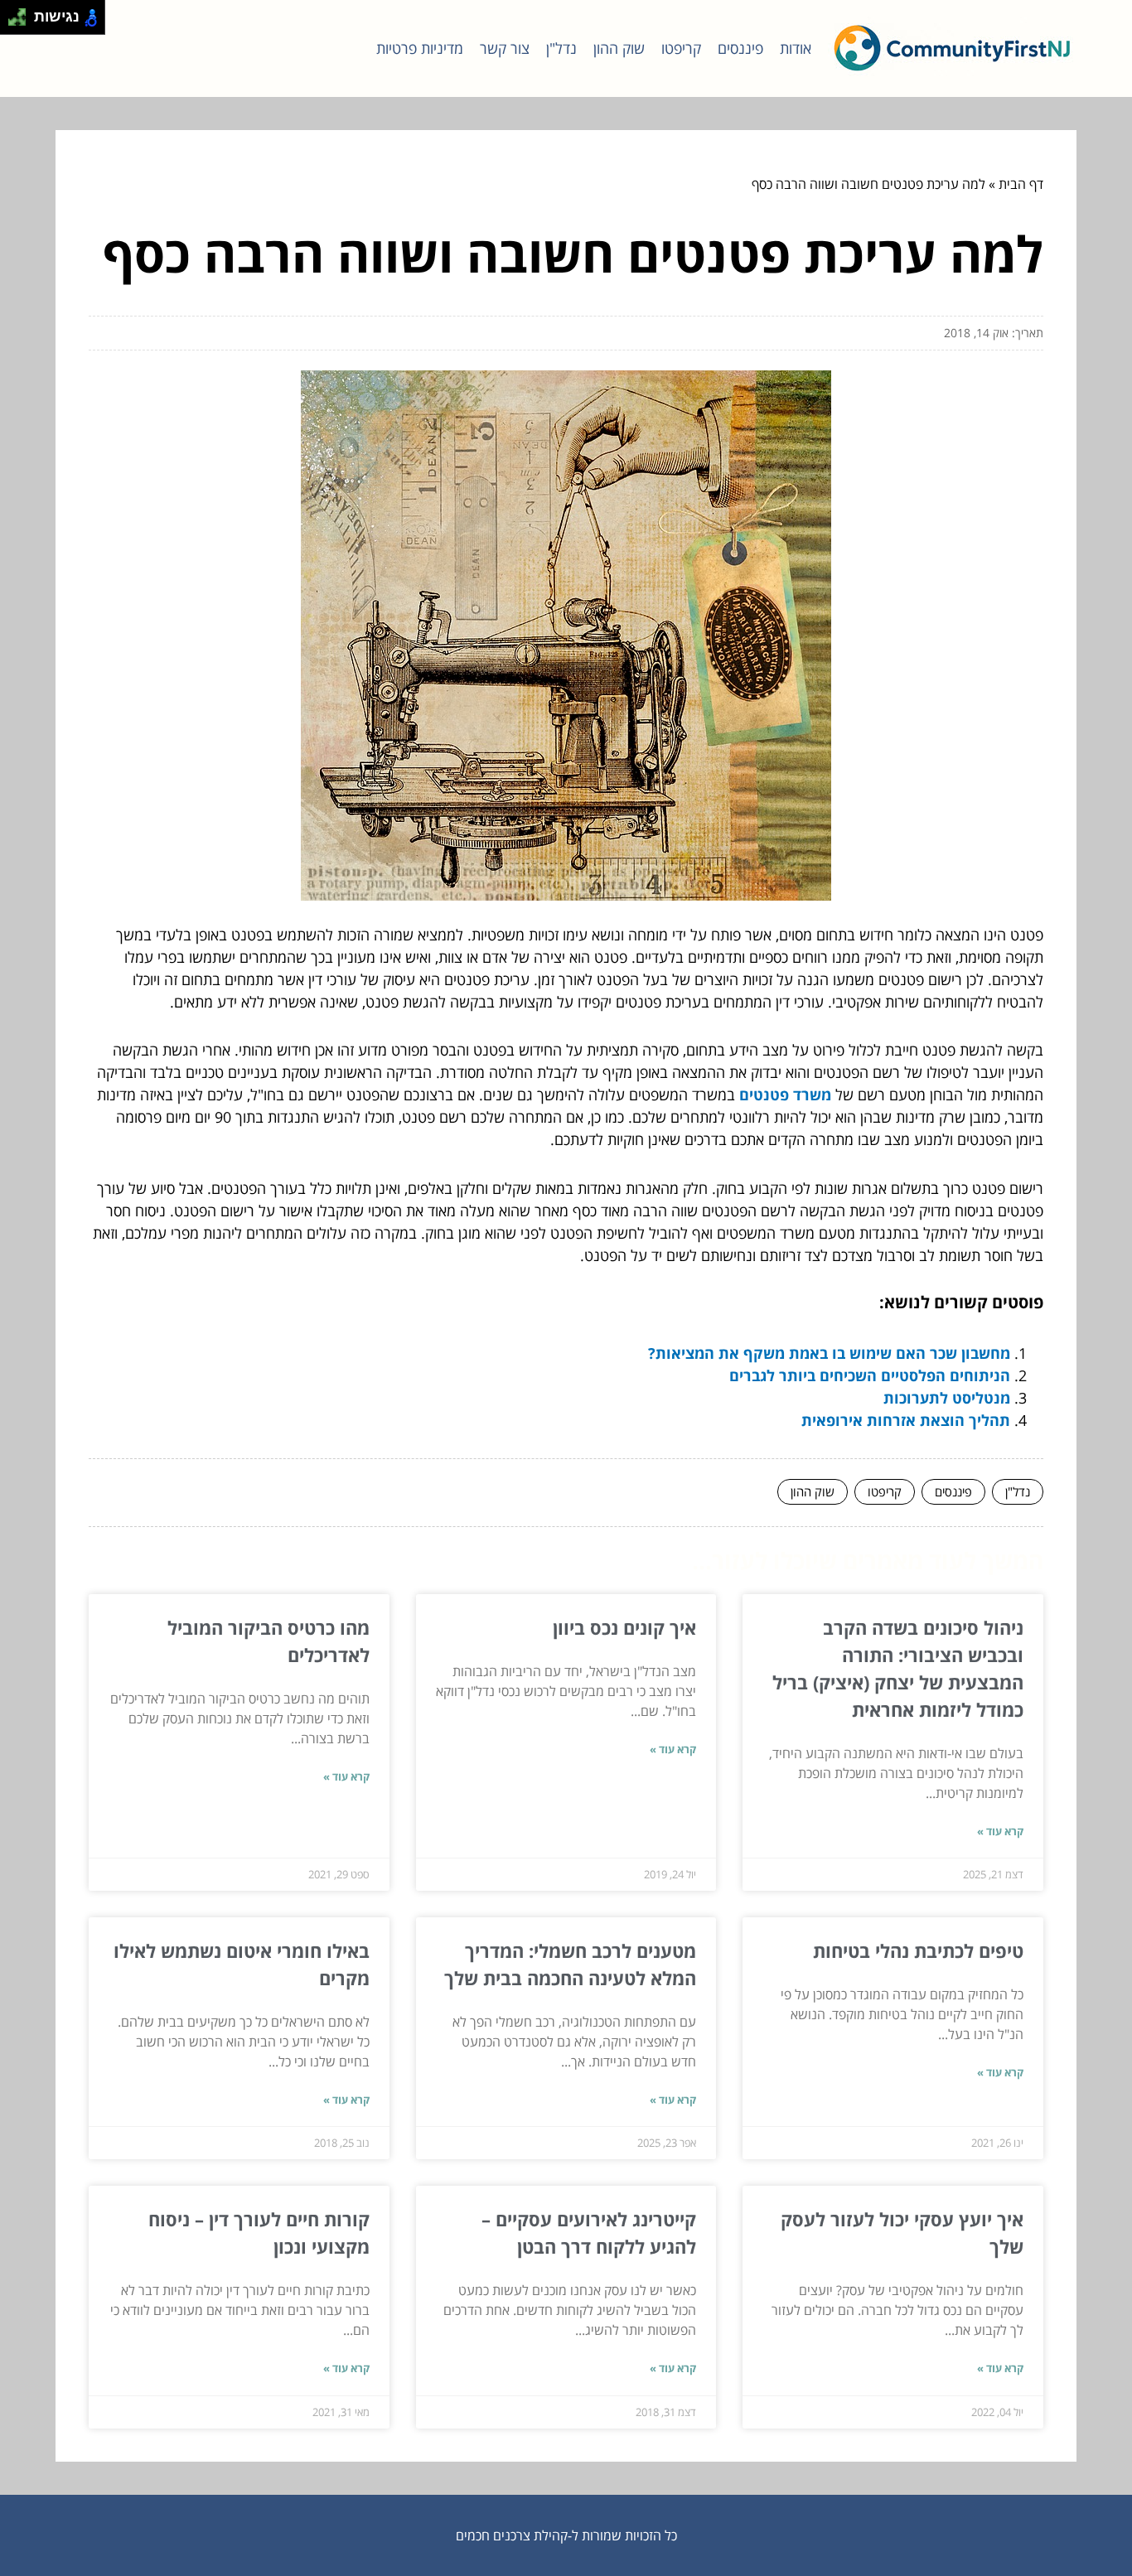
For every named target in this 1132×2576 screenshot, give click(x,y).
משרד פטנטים (785, 1095)
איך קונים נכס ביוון (624, 1627)
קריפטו (681, 48)
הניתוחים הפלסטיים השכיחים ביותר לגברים (870, 1375)
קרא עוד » (1000, 1831)
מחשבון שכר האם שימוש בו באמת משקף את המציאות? (829, 1353)
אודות (796, 48)
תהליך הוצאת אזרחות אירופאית (906, 1420)
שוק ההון (619, 48)
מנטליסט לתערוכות (947, 1398)
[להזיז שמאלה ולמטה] (13, 22)
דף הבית (1021, 184)
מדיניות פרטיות (420, 48)
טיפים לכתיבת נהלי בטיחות (918, 1950)
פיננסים (740, 48)
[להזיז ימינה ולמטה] (22, 22)
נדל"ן (561, 48)
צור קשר (505, 48)
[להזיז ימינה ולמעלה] (22, 13)
